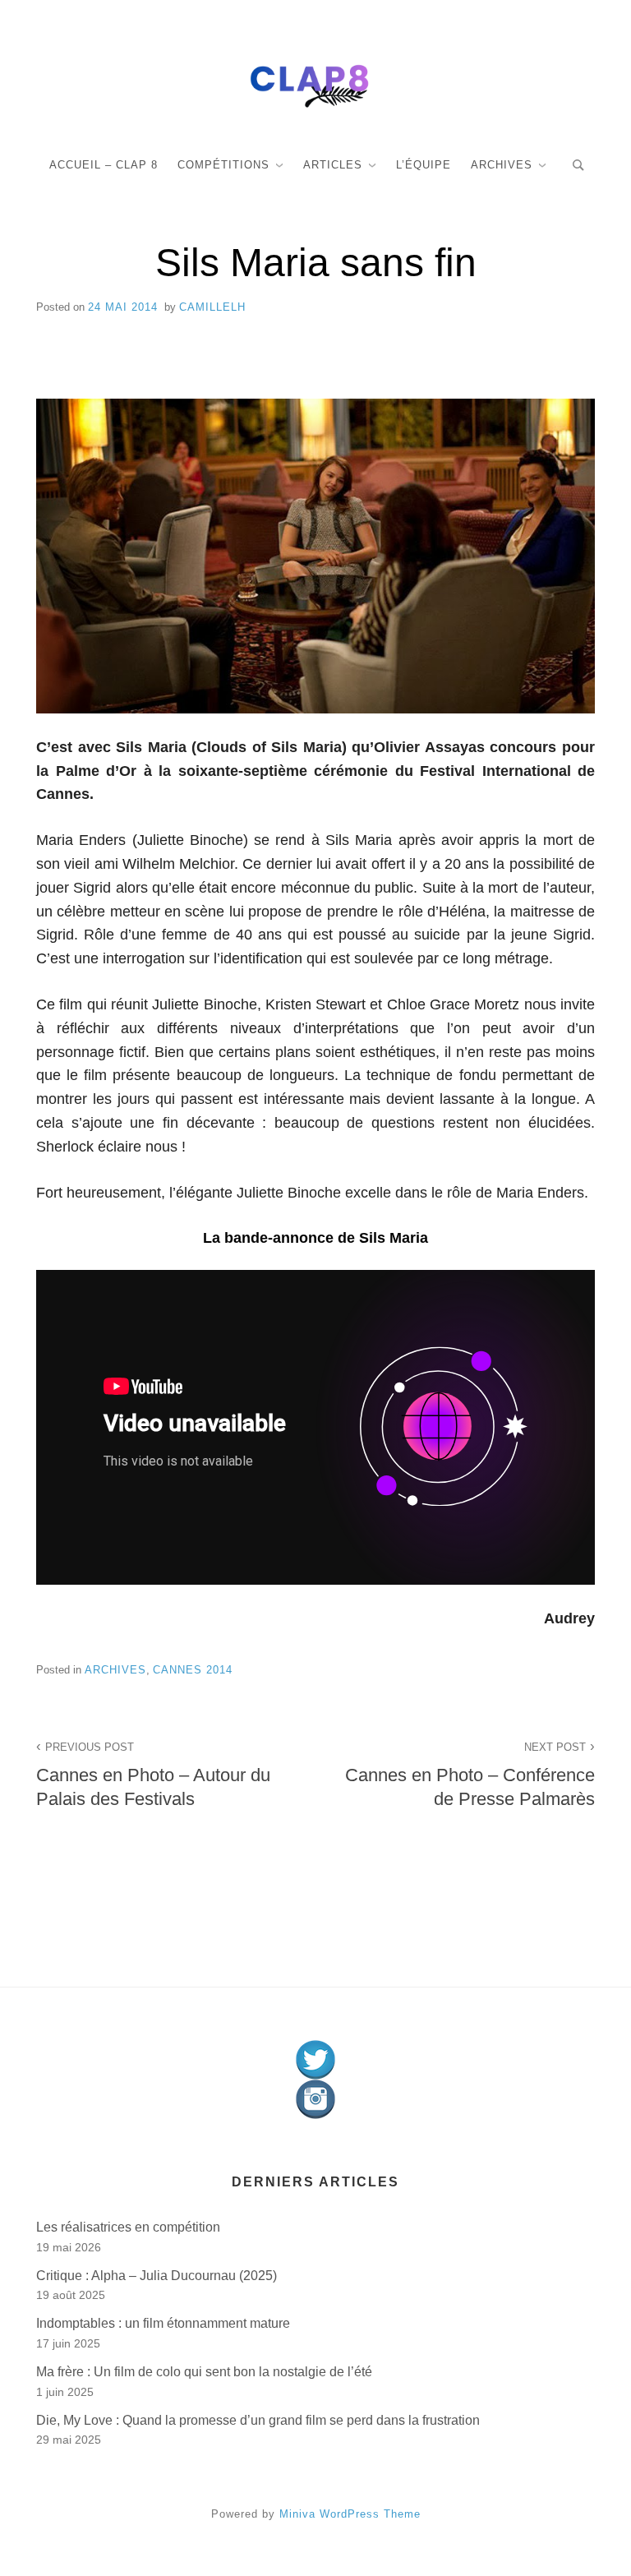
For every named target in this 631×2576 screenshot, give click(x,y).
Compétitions (223, 165)
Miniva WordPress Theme (350, 2514)
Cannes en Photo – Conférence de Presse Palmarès (470, 1775)
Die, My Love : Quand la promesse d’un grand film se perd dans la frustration (258, 2420)
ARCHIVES (115, 1670)
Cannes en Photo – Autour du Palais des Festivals (153, 1775)
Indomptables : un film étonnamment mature (163, 2323)
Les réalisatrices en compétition (128, 2227)
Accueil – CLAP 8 (104, 165)
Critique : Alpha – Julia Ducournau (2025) (157, 2276)
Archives (502, 165)
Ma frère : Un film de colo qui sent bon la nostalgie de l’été (204, 2372)
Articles (333, 165)
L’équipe (424, 165)
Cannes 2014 (193, 1670)
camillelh (212, 307)
